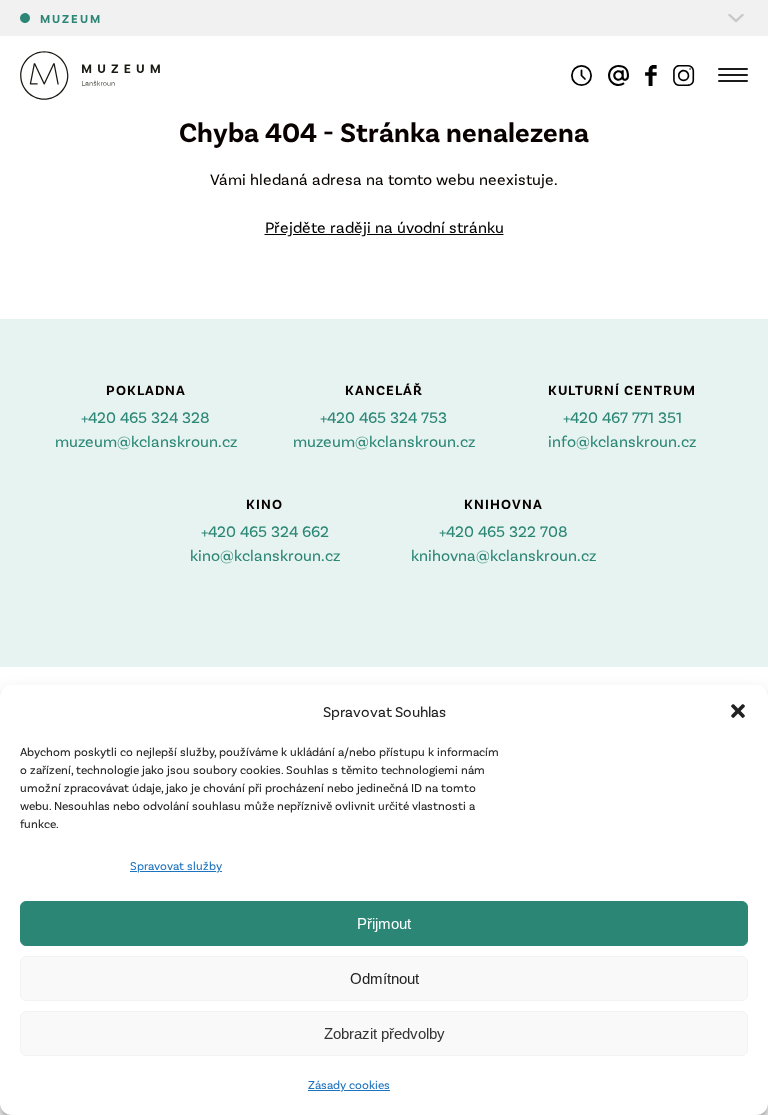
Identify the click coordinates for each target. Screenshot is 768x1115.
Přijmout (384, 923)
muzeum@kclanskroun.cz (146, 440)
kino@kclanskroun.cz (265, 554)
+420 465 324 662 (265, 530)
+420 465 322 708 (503, 530)
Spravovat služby (176, 865)
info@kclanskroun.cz (622, 440)
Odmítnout (384, 978)
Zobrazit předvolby (384, 1033)
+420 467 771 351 (622, 416)
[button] (738, 711)
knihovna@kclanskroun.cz (503, 554)
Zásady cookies (349, 1084)
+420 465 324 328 (145, 416)
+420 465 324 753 (383, 416)
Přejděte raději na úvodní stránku (384, 226)
